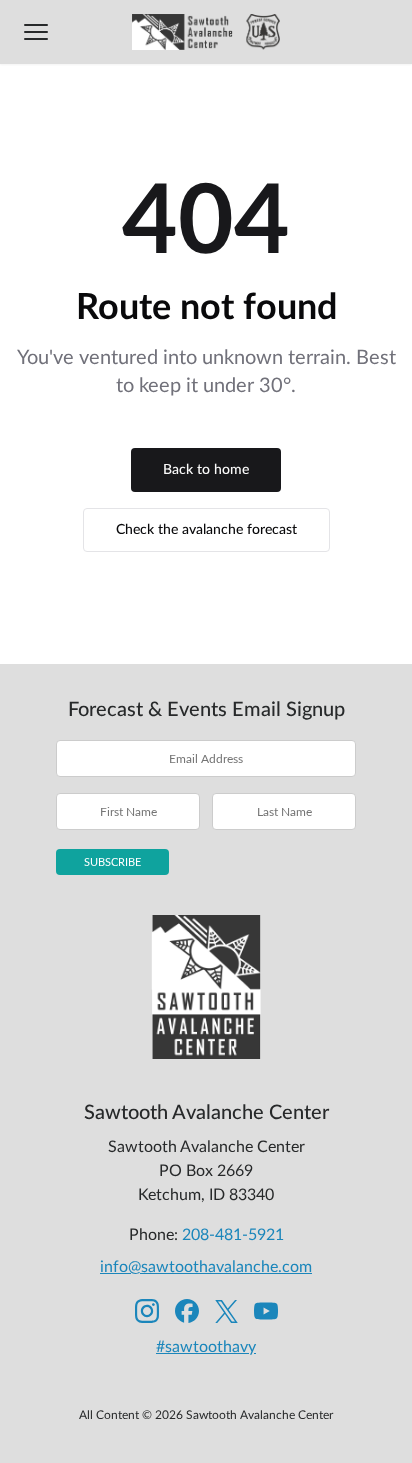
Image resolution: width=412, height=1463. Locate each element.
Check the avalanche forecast (206, 530)
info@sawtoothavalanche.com (206, 1267)
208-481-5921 (233, 1235)
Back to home (206, 470)
